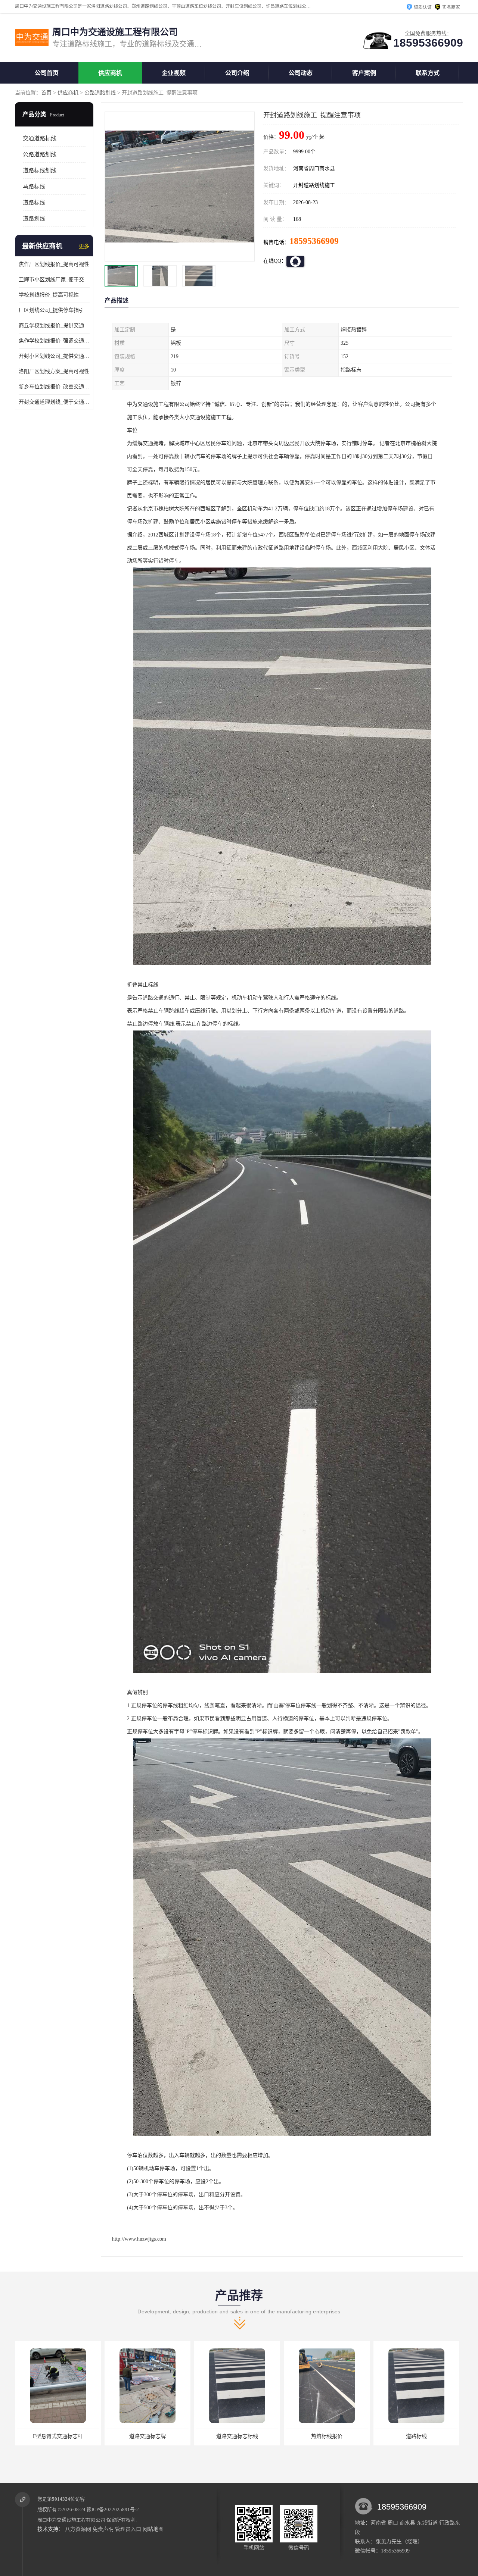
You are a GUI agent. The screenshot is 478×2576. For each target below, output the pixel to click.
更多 (84, 246)
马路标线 (34, 187)
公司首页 (47, 73)
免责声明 (103, 2529)
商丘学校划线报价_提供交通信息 (54, 325)
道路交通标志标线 (58, 2436)
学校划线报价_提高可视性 (49, 295)
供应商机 (110, 73)
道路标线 (34, 203)
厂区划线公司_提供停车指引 (51, 310)
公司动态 (301, 73)
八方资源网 (78, 2529)
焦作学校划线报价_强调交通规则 (54, 341)
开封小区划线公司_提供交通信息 (54, 356)
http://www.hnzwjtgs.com (139, 2239)
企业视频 (174, 73)
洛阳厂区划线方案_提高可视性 (54, 371)
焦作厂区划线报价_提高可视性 (54, 264)
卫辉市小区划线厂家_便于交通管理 (54, 280)
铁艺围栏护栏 (416, 2436)
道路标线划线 (40, 170)
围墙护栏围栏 (327, 2436)
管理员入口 (128, 2529)
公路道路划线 (100, 93)
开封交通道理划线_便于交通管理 (54, 402)
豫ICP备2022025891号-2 (113, 2509)
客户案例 (364, 73)
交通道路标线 (40, 138)
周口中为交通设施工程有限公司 (71, 2520)
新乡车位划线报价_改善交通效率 (54, 387)
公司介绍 (237, 73)
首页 (46, 93)
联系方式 (428, 73)
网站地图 (153, 2529)
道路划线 (34, 219)
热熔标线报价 (148, 2436)
